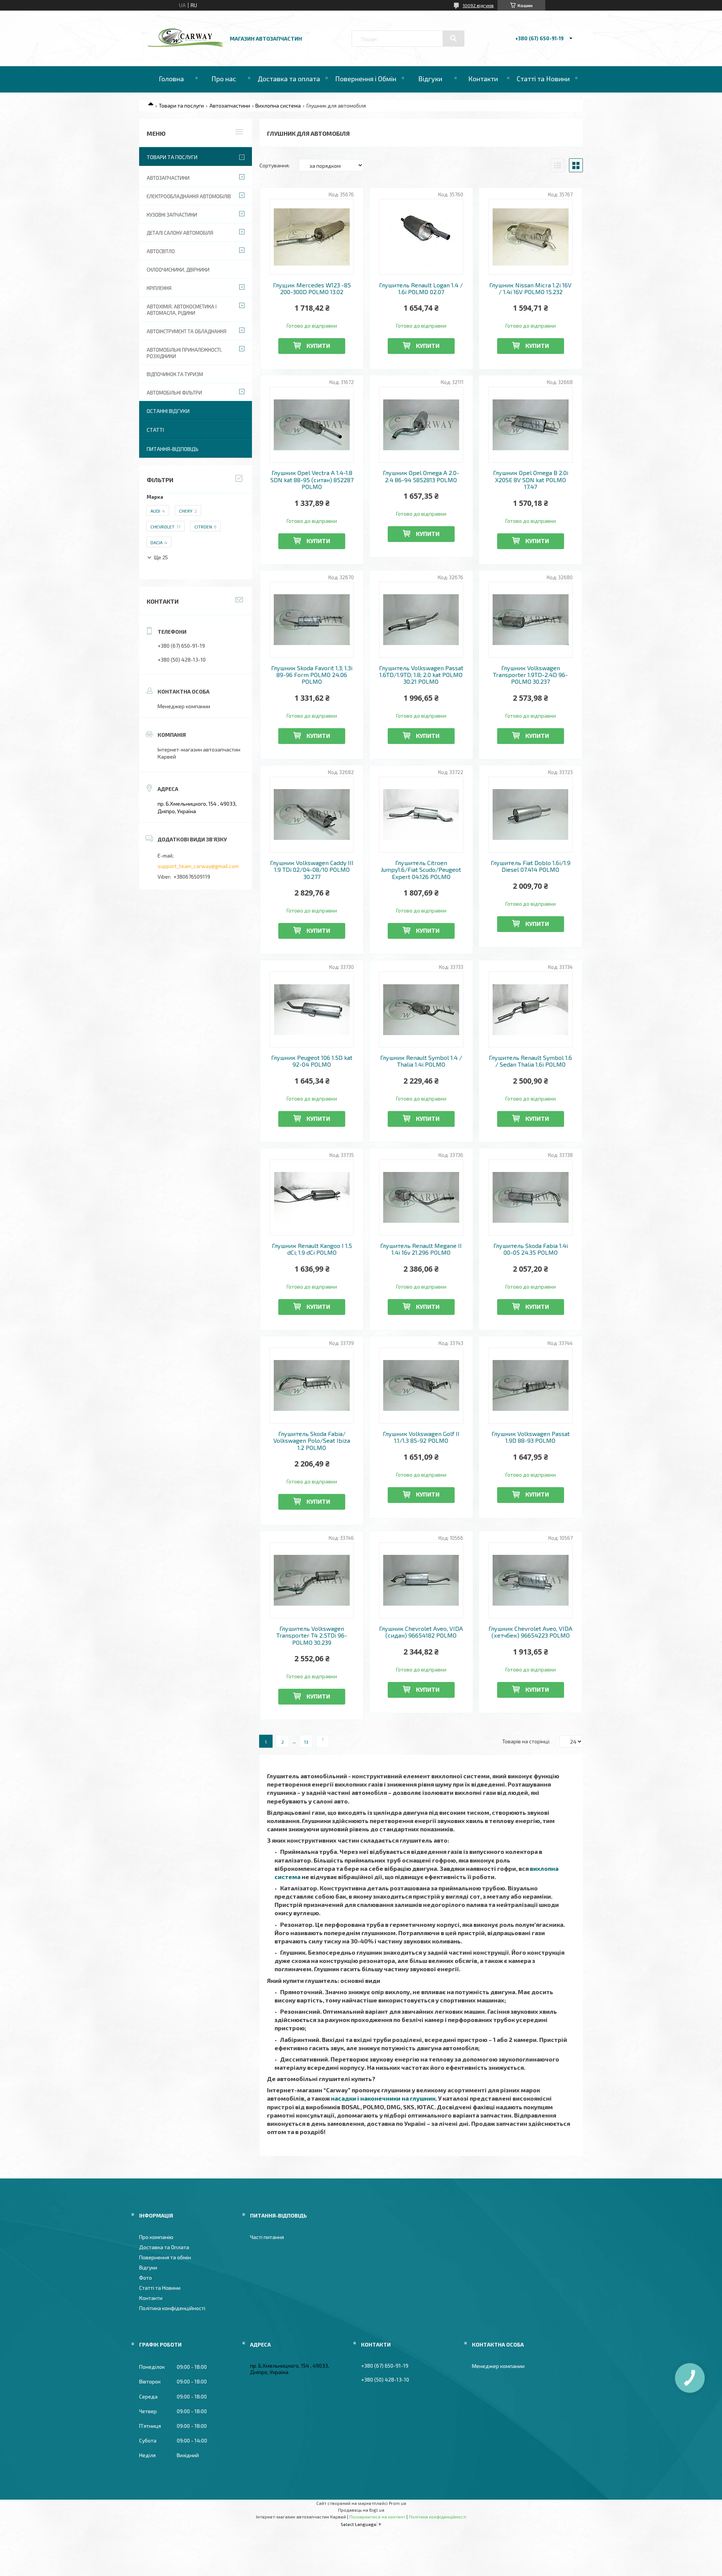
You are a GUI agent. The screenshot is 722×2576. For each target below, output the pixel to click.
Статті (155, 430)
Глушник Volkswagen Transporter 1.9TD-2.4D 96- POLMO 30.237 (530, 675)
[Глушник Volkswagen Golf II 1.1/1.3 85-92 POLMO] (421, 1386)
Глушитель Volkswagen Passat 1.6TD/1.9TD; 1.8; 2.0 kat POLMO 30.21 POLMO (421, 675)
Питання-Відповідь (173, 449)
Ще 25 (161, 558)
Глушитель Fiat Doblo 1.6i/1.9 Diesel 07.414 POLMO (531, 866)
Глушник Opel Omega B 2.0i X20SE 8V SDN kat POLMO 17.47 (531, 480)
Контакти (483, 79)
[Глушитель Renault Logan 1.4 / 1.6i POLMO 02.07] (421, 237)
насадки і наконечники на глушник (383, 2098)
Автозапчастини (230, 105)
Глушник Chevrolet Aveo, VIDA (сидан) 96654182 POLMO (421, 1632)
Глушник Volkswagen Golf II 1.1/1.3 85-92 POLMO (421, 1437)
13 (306, 1742)
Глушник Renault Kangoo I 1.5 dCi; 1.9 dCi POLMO (312, 1249)
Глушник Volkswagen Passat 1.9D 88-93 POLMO (531, 1437)
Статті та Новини (543, 79)
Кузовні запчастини (172, 215)
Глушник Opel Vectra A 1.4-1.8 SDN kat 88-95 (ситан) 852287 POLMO (312, 480)
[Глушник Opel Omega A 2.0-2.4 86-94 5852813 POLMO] (421, 425)
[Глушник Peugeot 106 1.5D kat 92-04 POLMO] (312, 1009)
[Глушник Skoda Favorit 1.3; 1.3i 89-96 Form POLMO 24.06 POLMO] (312, 620)
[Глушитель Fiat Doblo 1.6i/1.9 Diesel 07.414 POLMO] (531, 815)
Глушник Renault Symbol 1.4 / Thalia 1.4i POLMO (421, 1061)
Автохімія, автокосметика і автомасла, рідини (182, 310)
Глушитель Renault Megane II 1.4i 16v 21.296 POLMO (421, 1249)
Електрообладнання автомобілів (189, 196)
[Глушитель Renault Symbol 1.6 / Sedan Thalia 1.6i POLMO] (531, 1009)
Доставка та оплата (289, 79)
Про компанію (156, 2237)
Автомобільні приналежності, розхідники (184, 353)
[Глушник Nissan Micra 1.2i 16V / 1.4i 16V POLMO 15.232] (531, 237)
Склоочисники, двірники (178, 270)
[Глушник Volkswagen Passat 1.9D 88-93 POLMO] (531, 1386)
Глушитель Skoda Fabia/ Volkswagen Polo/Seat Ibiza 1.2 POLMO (312, 1441)
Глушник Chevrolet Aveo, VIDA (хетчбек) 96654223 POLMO (530, 1632)
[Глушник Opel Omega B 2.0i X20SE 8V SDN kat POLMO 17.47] (531, 425)
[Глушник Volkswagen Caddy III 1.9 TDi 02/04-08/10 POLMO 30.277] (312, 815)
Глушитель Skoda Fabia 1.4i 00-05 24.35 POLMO (531, 1249)
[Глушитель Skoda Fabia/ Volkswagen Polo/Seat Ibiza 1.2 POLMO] (312, 1386)
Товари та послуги (181, 105)
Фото (146, 2278)
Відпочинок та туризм (175, 374)
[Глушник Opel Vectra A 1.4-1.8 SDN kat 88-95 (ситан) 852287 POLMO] (312, 425)
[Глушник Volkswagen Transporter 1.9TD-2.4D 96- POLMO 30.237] (531, 620)
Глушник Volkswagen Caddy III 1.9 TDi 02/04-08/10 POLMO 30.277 (312, 870)
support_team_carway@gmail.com (198, 866)
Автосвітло (161, 251)
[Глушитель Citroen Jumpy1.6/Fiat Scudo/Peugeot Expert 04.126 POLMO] (421, 815)
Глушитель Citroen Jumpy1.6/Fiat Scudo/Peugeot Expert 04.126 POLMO (421, 870)
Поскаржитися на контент (377, 2517)
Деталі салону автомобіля (180, 233)
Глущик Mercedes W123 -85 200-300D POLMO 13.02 (312, 288)
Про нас (224, 79)
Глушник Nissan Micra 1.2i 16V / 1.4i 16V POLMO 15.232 (530, 288)
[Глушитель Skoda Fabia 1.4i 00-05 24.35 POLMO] (531, 1198)
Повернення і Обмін (366, 79)
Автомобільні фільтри (174, 393)
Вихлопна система (278, 105)
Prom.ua (397, 2503)
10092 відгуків (478, 5)
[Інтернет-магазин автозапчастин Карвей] (185, 45)
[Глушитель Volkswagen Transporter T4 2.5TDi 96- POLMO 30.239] (312, 1580)
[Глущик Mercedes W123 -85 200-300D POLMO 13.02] (312, 237)
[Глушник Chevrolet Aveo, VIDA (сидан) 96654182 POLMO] (421, 1580)
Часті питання (267, 2237)
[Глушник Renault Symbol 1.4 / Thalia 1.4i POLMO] (421, 1009)
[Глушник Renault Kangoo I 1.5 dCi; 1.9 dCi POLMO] (312, 1198)
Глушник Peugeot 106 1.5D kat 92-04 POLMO (312, 1061)
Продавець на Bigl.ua (361, 2510)
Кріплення (159, 288)
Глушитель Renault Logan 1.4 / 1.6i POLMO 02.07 (421, 288)
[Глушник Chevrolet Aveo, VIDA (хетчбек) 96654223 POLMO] (531, 1580)
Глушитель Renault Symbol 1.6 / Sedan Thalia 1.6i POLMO (530, 1061)
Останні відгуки (168, 411)
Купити (318, 345)
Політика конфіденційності (172, 2308)
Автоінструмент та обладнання (187, 331)
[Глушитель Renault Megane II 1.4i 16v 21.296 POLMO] (421, 1198)
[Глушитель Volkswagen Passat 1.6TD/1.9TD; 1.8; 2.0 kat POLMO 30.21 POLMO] (421, 620)
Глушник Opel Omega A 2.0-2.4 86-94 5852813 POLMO (421, 476)
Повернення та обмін (165, 2257)
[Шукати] (454, 38)
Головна (171, 79)
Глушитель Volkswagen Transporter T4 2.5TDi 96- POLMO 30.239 (312, 1636)
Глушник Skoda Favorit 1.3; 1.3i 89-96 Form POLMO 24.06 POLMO (312, 675)
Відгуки (430, 79)
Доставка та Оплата (164, 2247)
